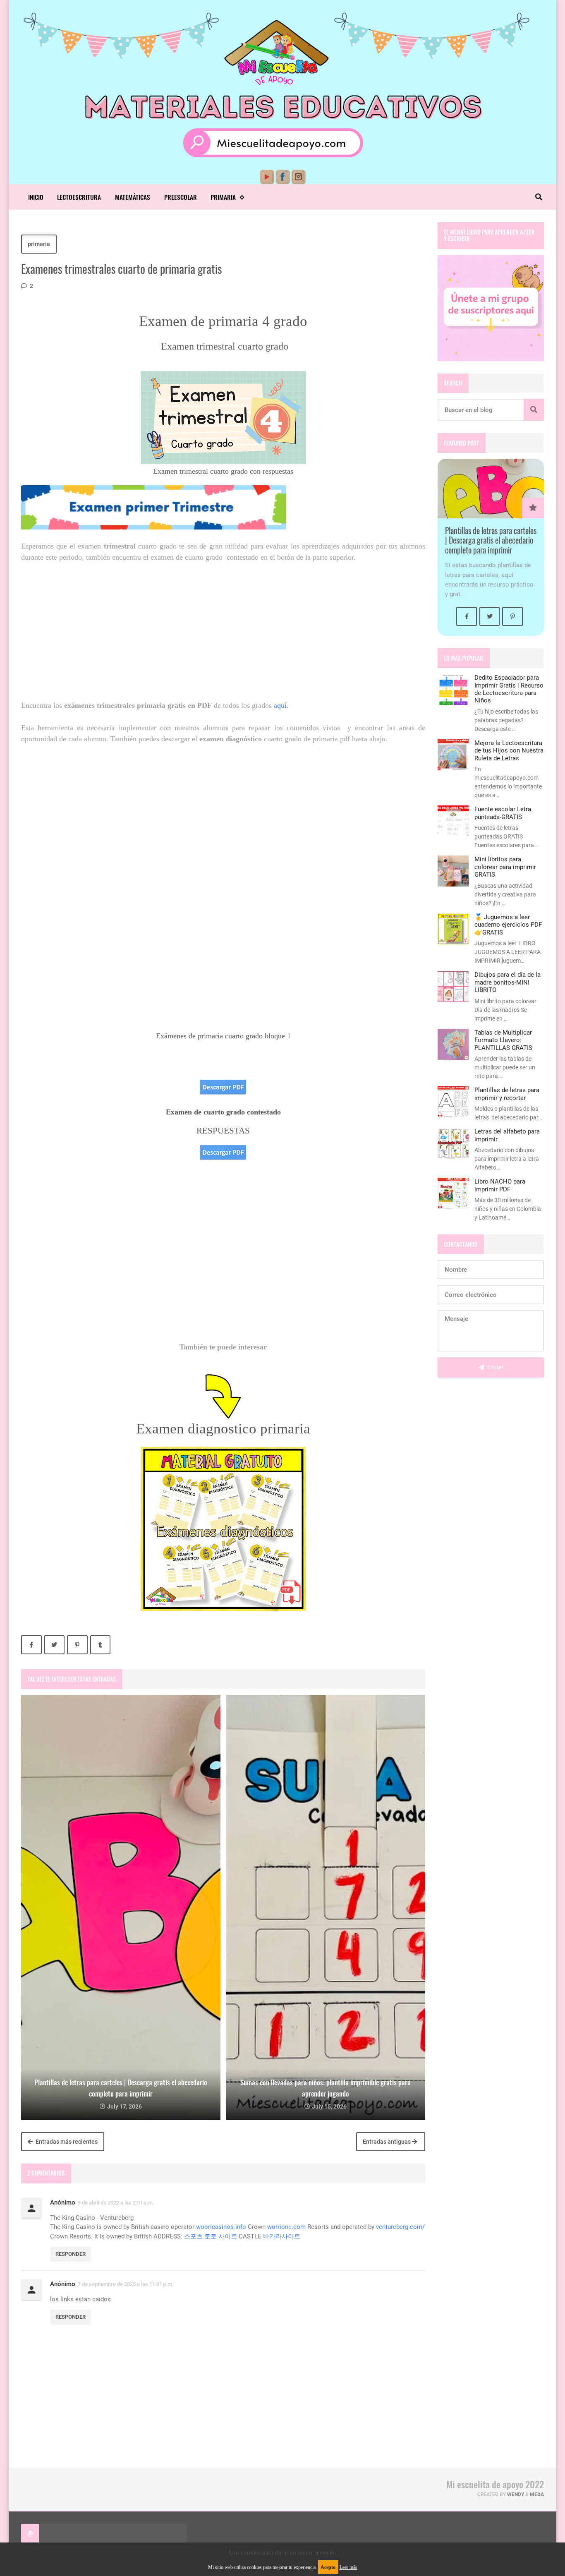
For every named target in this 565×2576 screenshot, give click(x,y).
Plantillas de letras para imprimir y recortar (507, 1094)
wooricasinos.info (221, 2227)
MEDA (537, 2495)
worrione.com (286, 2227)
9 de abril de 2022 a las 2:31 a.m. (116, 2203)
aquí (280, 705)
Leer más (348, 2567)
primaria (39, 244)
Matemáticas (133, 197)
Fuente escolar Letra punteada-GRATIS (503, 813)
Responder (71, 2254)
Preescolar (181, 197)
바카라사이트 (282, 2236)
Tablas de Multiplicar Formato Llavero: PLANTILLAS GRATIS (503, 1040)
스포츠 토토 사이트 (211, 2236)
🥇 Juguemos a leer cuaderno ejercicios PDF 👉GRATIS (508, 925)
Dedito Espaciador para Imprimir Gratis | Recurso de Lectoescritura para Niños (509, 689)
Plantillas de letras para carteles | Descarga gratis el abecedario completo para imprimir (491, 540)
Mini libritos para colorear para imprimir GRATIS (505, 867)
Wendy (516, 2495)
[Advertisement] (223, 631)
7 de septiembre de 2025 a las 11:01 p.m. (126, 2284)
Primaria (223, 197)
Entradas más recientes (66, 2142)
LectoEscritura (79, 197)
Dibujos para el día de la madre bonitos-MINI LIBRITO (508, 982)
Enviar (495, 1367)
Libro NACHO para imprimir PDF (500, 1185)
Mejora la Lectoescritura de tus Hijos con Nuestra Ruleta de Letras (509, 751)
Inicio (36, 197)
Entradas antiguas (387, 2142)
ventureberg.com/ (400, 2227)
